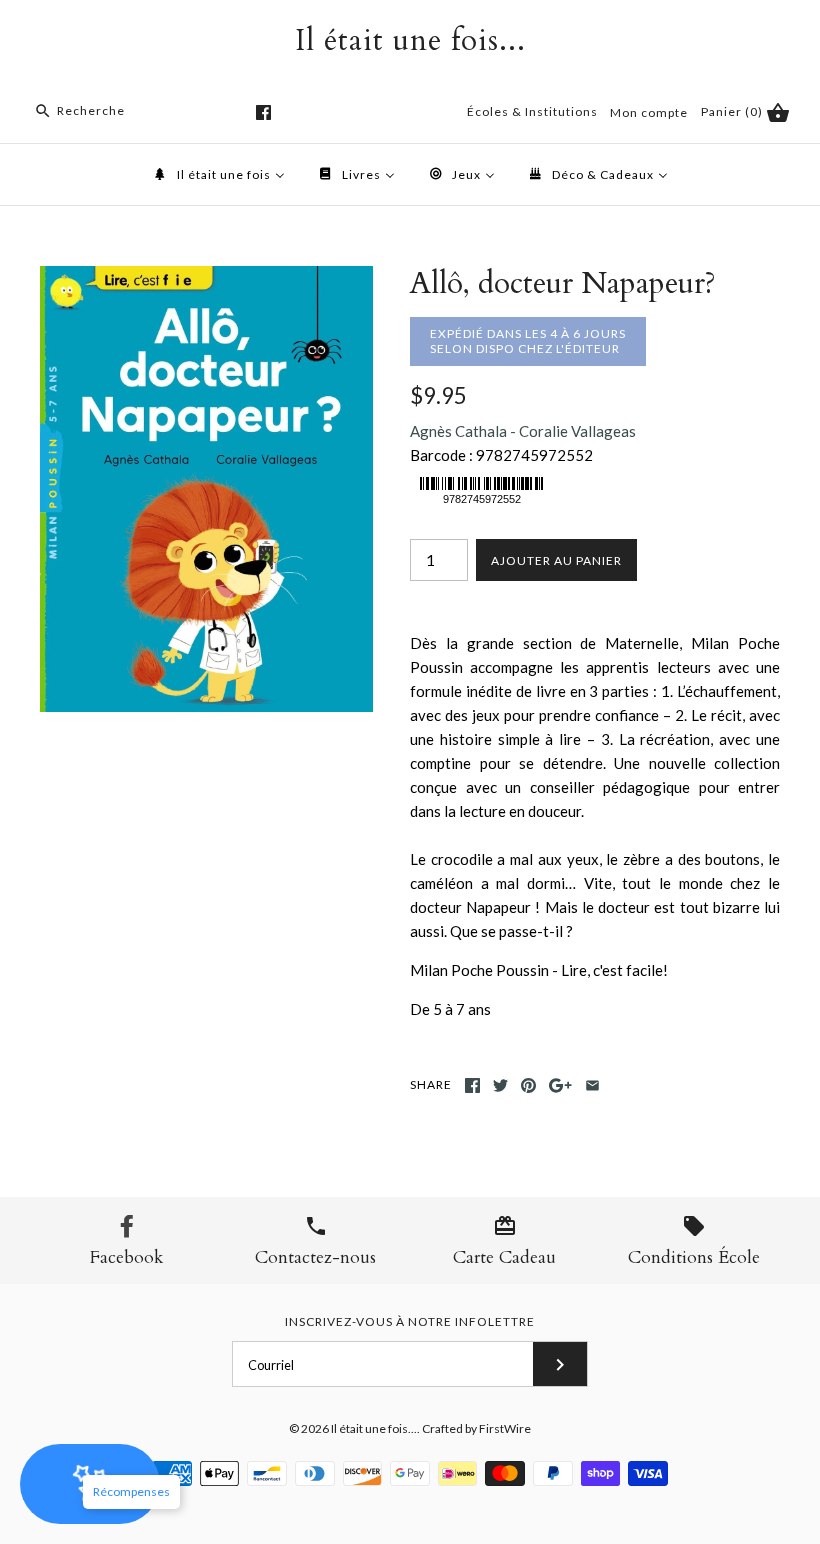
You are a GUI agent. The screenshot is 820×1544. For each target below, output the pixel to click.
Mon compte (649, 112)
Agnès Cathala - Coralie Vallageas (523, 431)
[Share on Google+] (560, 1085)
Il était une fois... (374, 1428)
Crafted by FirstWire (476, 1428)
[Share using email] (592, 1085)
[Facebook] (263, 112)
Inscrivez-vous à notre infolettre (410, 1321)
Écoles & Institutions (532, 111)
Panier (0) (733, 111)
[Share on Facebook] (472, 1085)
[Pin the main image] (528, 1085)
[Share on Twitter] (500, 1085)
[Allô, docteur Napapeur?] (206, 278)
